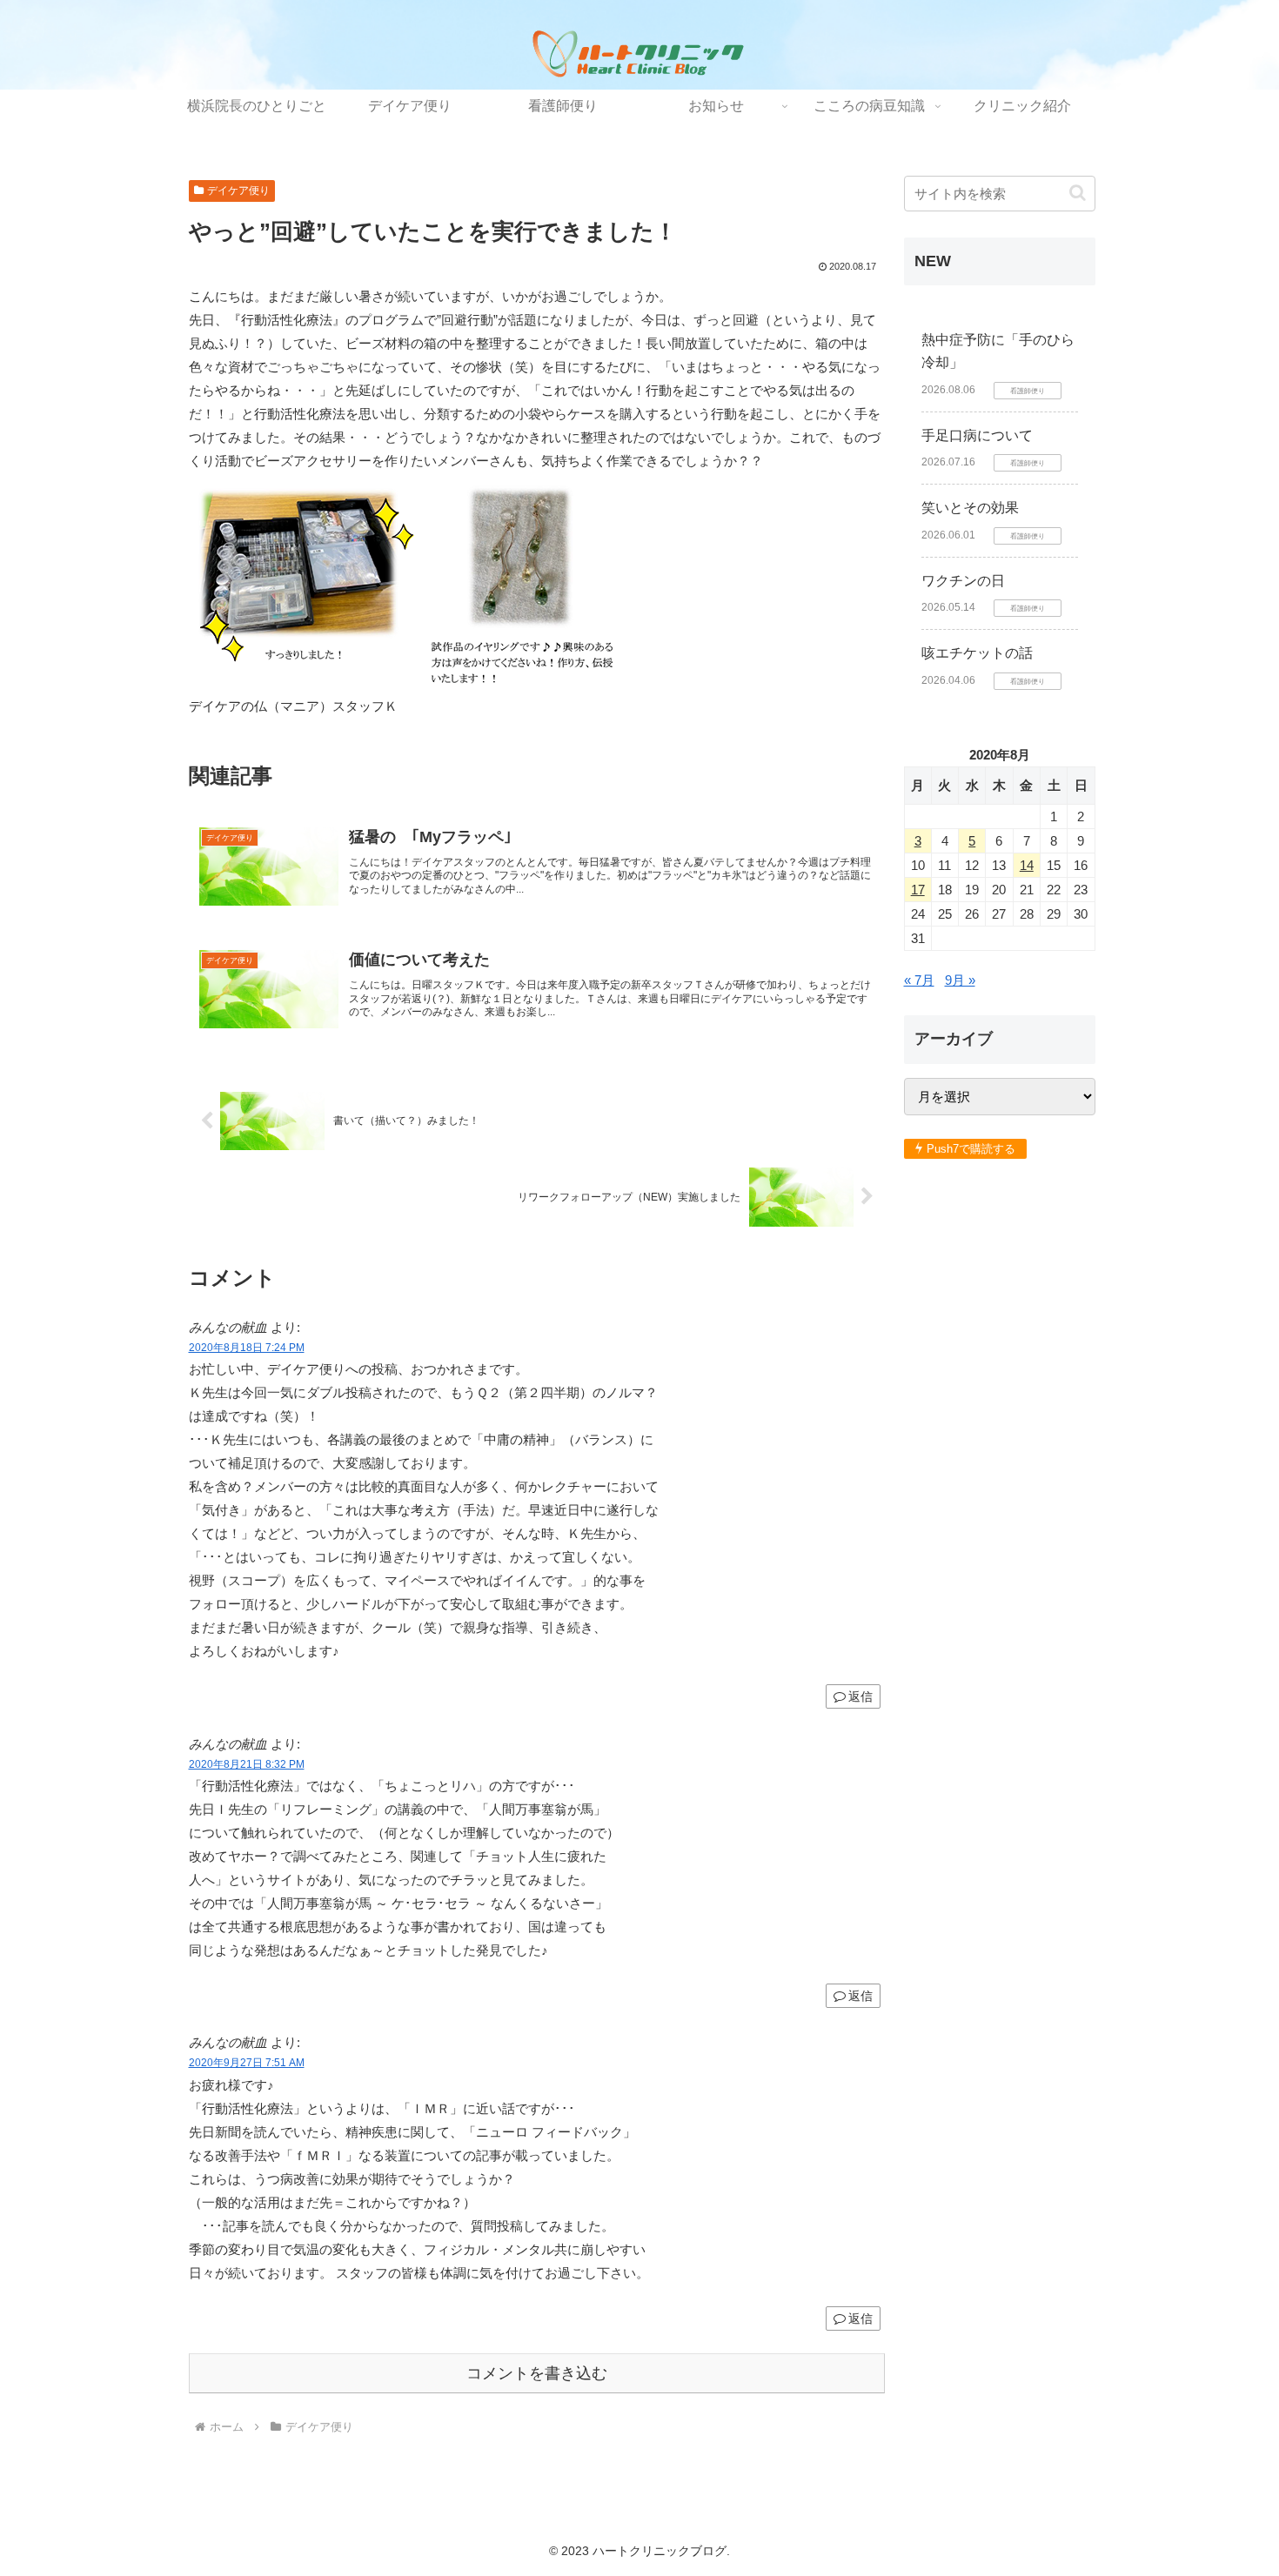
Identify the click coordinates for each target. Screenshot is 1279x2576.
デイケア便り (238, 191)
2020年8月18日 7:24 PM (247, 1348)
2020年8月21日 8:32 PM (247, 1764)
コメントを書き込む (537, 2373)
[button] (1078, 193)
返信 (860, 1696)
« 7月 (919, 980)
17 (918, 890)
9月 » (960, 980)
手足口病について (977, 435)
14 (1027, 865)
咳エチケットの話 (977, 653)
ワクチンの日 (963, 581)
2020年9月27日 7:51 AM (247, 2063)
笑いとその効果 (970, 508)
